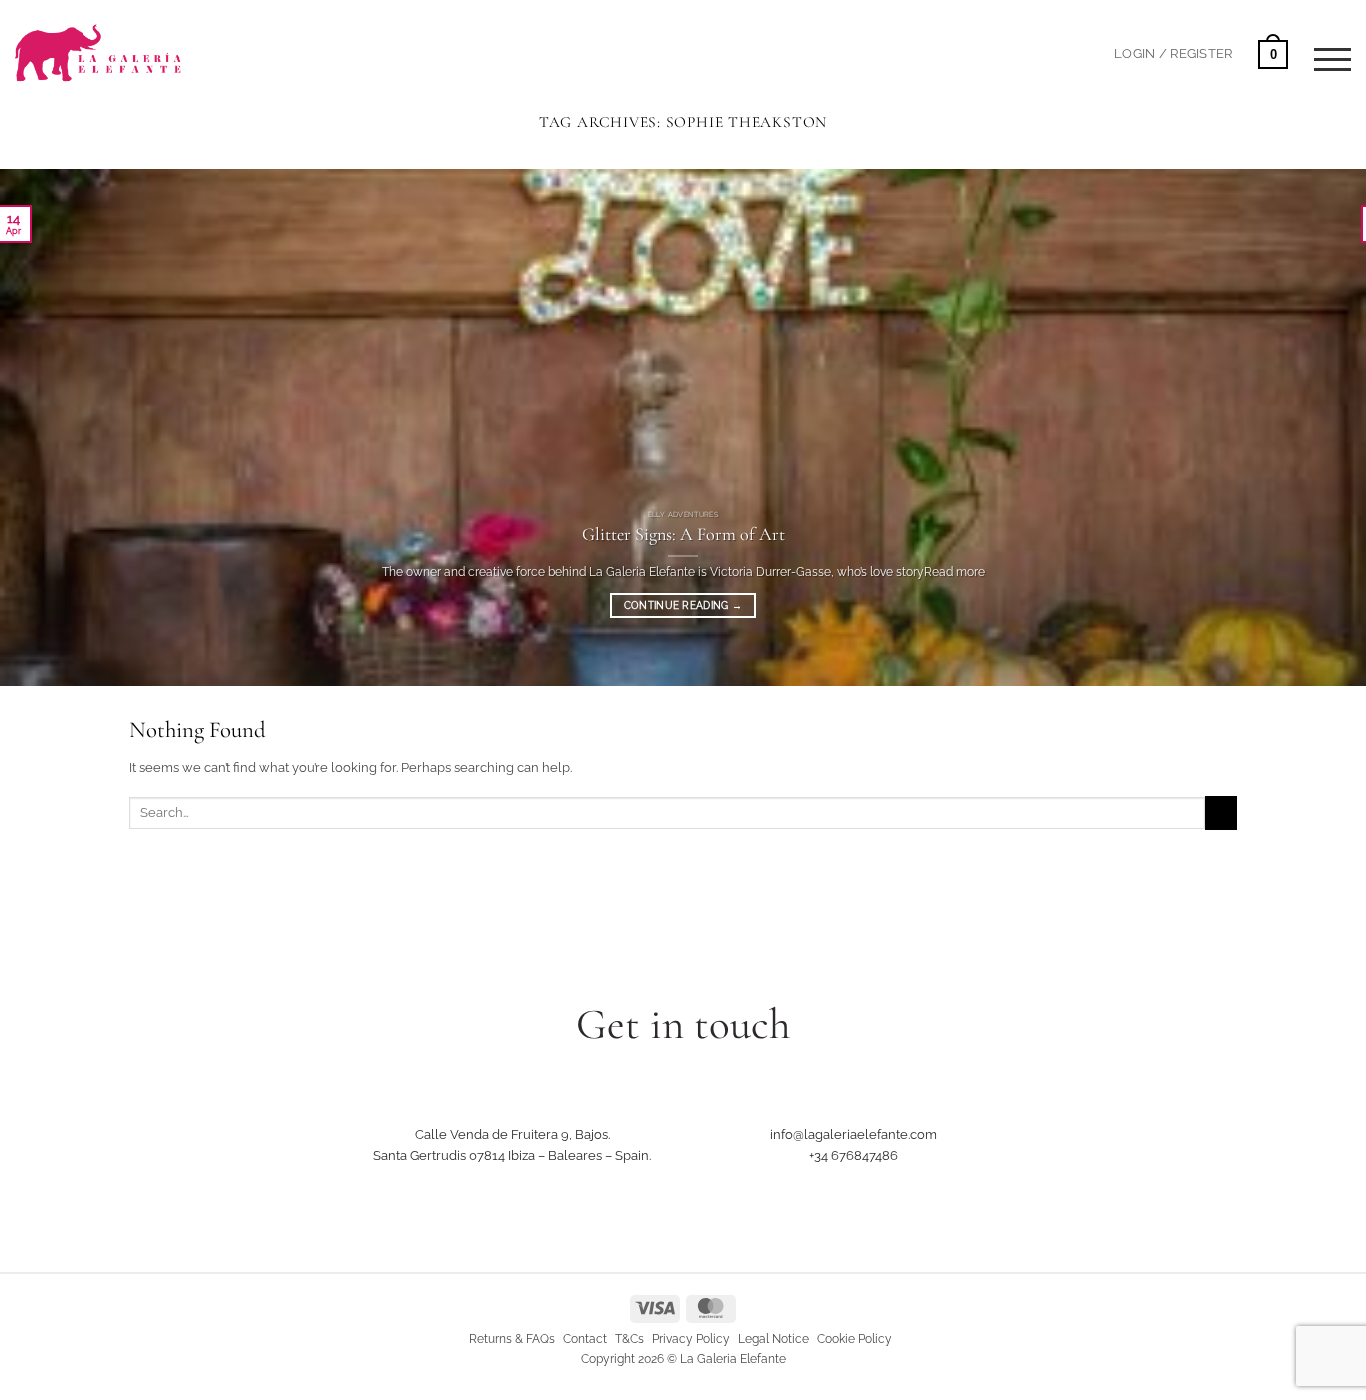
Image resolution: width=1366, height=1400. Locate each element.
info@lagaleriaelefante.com (853, 1134)
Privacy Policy (691, 1339)
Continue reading (683, 605)
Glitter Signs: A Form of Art (683, 534)
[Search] (1080, 52)
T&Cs (629, 1339)
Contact (585, 1339)
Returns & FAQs (512, 1339)
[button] (1173, 53)
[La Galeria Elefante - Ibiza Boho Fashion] (166, 41)
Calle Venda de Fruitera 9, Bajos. (512, 1134)
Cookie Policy (854, 1339)
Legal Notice (773, 1339)
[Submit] (1221, 812)
